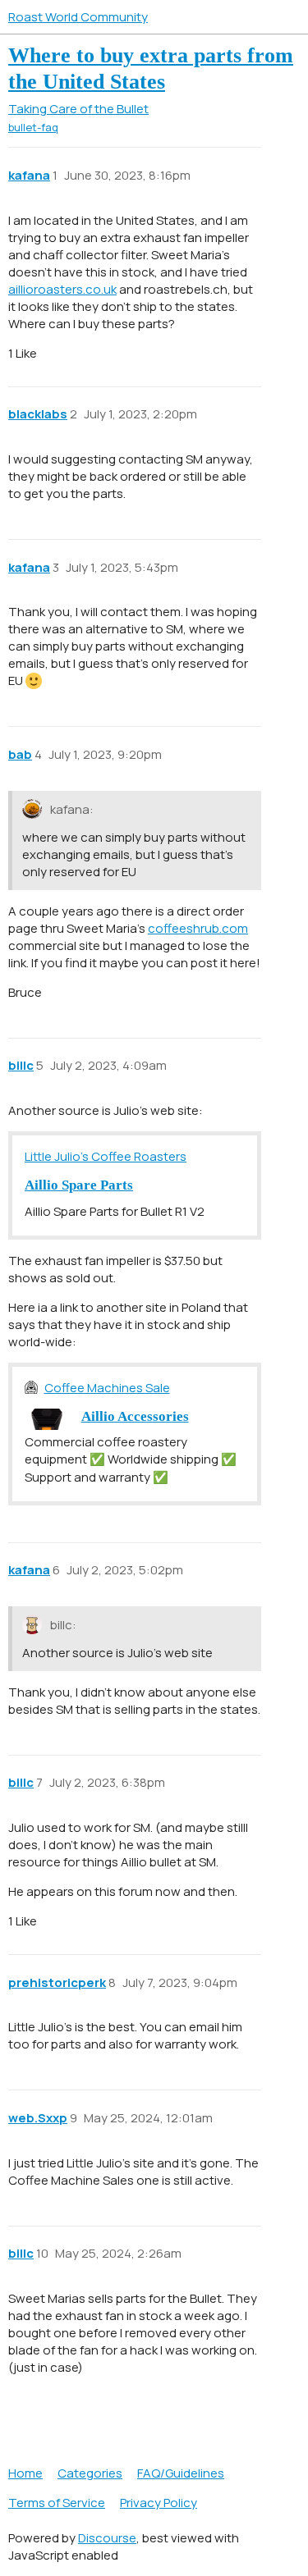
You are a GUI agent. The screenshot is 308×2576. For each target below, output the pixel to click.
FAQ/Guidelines (181, 2473)
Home (25, 2473)
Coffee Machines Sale (107, 1388)
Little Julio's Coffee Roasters (106, 1156)
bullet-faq (33, 127)
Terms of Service (57, 2503)
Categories (90, 2473)
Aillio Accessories (135, 1416)
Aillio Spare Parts (79, 1185)
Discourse (107, 2538)
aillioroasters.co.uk (62, 289)
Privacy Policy (159, 2503)
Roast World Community (78, 17)
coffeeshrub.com (198, 928)
